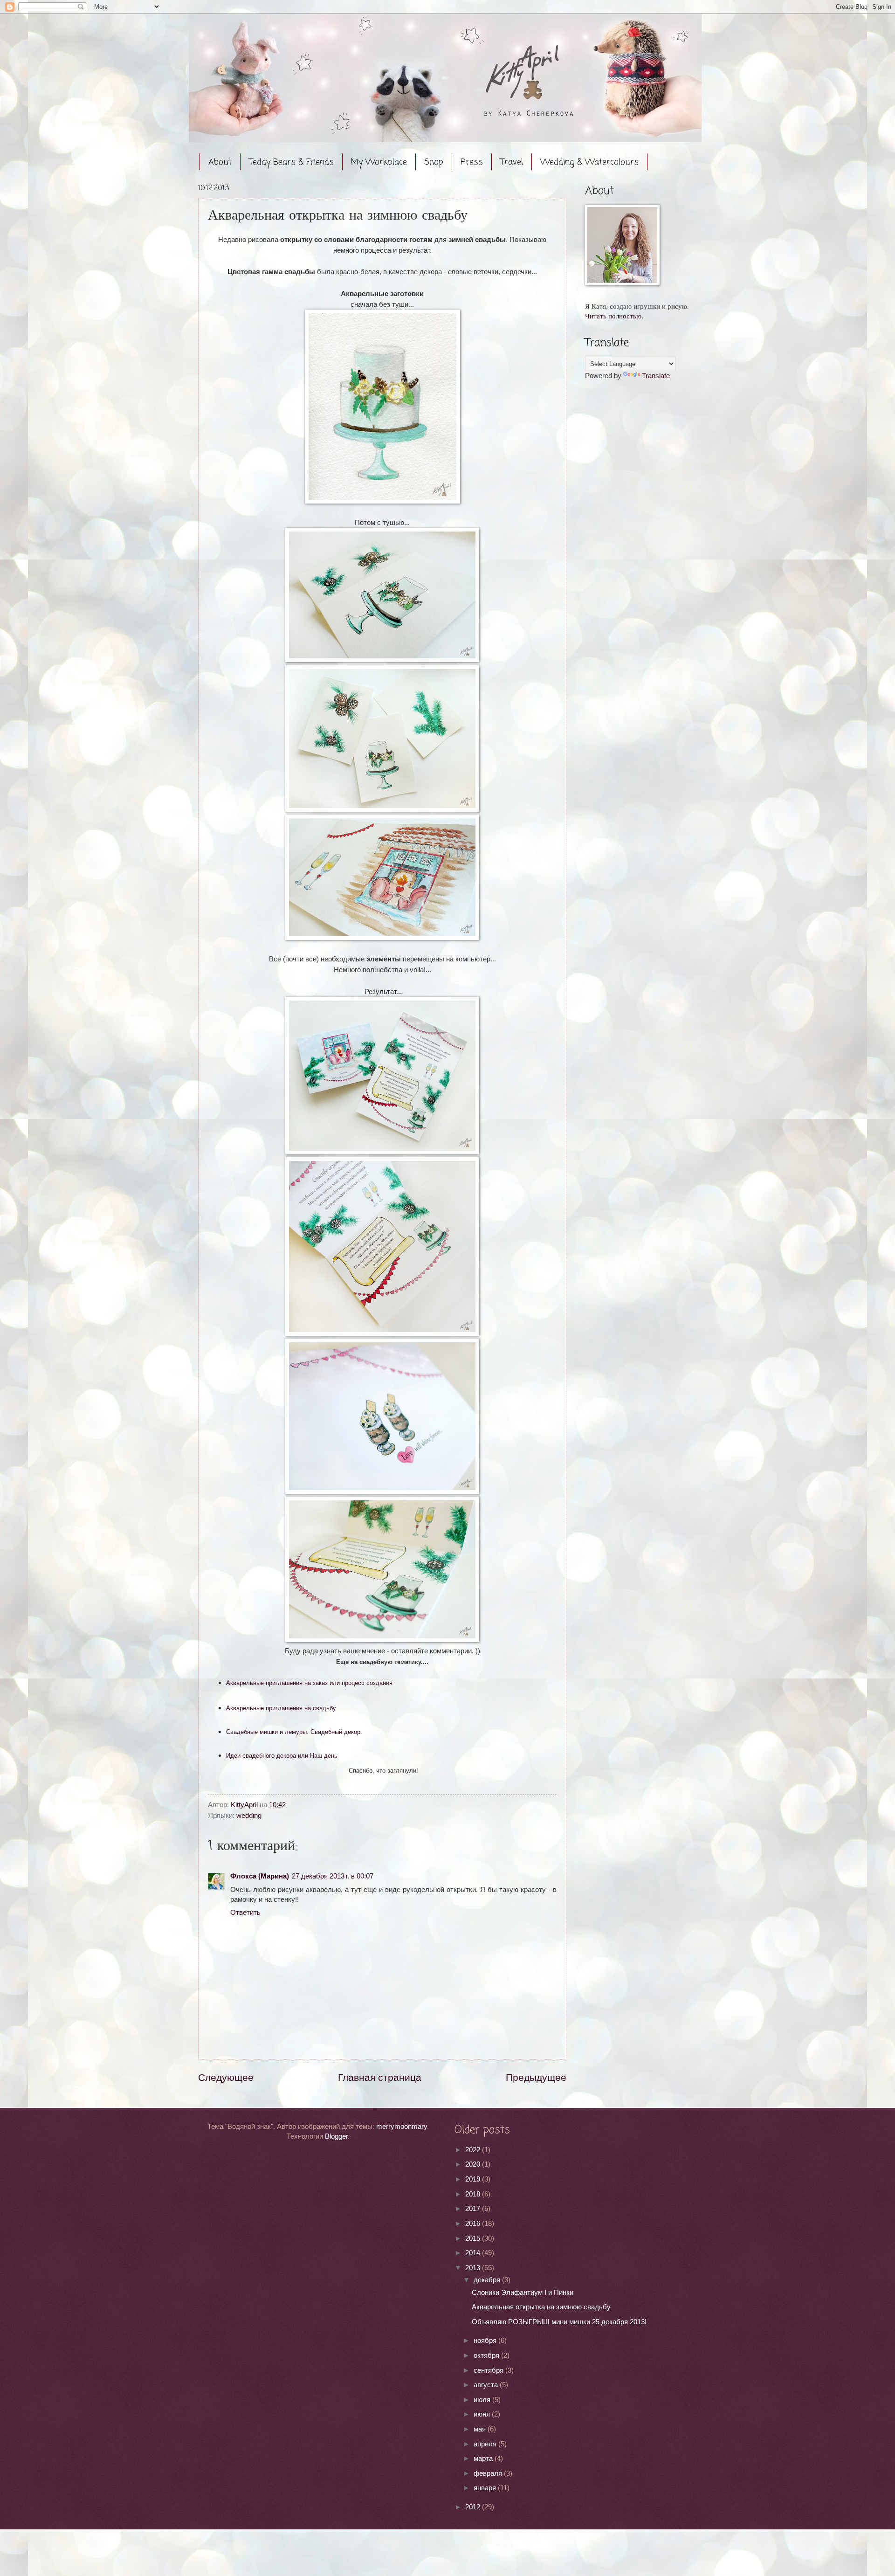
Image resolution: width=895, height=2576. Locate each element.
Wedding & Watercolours (589, 162)
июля (483, 2400)
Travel (512, 162)
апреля (486, 2444)
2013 (474, 2268)
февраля (489, 2473)
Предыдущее (536, 2077)
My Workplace (379, 162)
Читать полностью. (614, 316)
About (220, 162)
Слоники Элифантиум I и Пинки (523, 2293)
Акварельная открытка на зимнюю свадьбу (541, 2307)
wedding (249, 1816)
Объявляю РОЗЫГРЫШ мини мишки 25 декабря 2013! (559, 2322)
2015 (474, 2238)
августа (487, 2385)
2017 (474, 2209)
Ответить (245, 1913)
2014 (474, 2253)
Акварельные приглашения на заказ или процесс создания (309, 1683)
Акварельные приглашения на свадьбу (281, 1708)
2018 (474, 2194)
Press (472, 162)
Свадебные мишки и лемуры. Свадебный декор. (294, 1732)
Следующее (226, 2077)
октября (487, 2355)
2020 (474, 2164)
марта (484, 2459)
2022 (474, 2150)
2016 (474, 2224)
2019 (474, 2179)
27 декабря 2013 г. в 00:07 (333, 1876)
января (486, 2488)
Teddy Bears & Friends (291, 162)
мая (481, 2429)
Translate (656, 376)
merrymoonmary (402, 2127)
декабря (488, 2280)
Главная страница (380, 2077)
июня (483, 2414)
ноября (486, 2341)
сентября (489, 2370)
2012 (474, 2507)
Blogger (336, 2136)
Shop (434, 162)
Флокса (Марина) (260, 1876)
